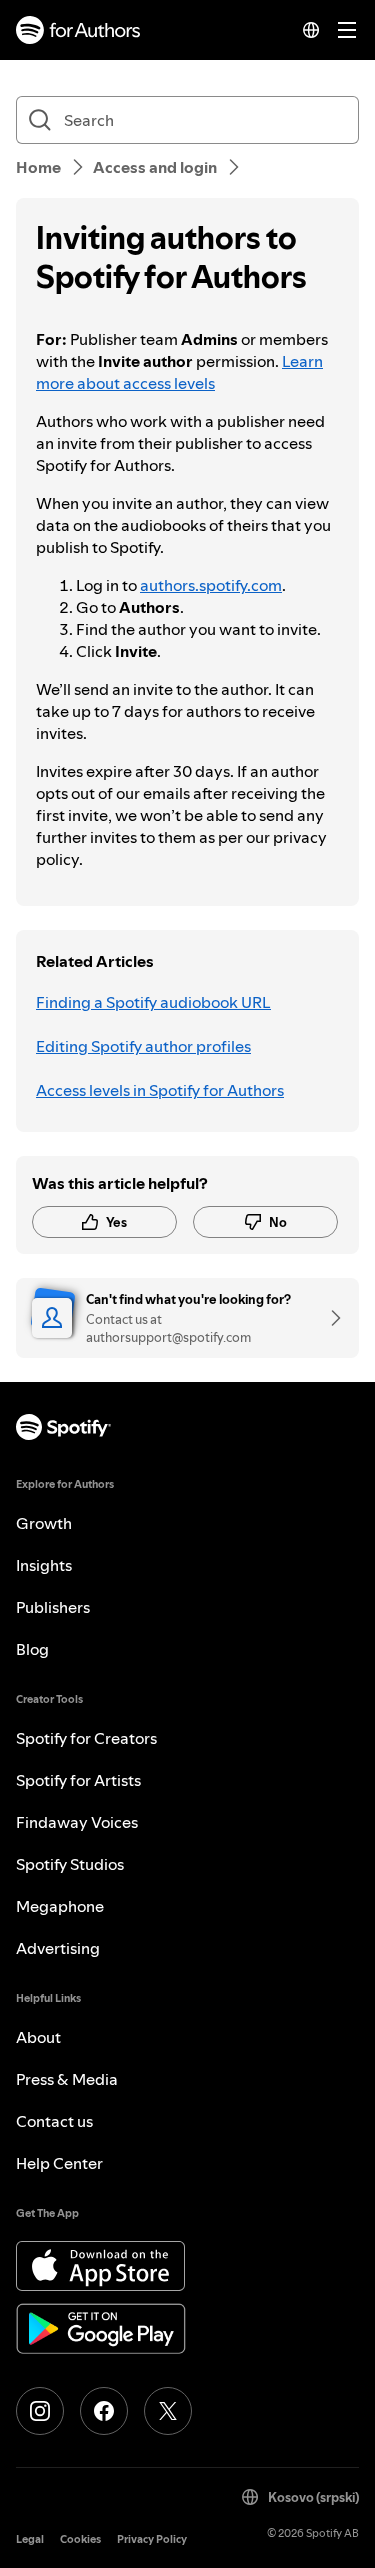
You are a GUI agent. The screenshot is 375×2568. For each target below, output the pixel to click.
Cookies (80, 2539)
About (38, 2037)
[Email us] (329, 1318)
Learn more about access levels (179, 372)
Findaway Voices (77, 1822)
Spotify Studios (70, 1864)
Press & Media (67, 2079)
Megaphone (60, 1906)
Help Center (59, 2163)
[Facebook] (104, 2411)
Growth (44, 1523)
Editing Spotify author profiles (143, 1046)
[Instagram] (40, 2411)
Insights (44, 1565)
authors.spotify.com (211, 585)
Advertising (58, 1948)
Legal (30, 2539)
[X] (168, 2411)
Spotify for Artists (78, 1780)
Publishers (53, 1607)
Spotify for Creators (86, 1738)
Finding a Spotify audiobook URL (153, 1002)
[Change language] (311, 30)
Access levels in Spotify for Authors (160, 1090)
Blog (32, 1649)
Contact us (54, 2121)
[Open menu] (347, 30)
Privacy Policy (152, 2539)
